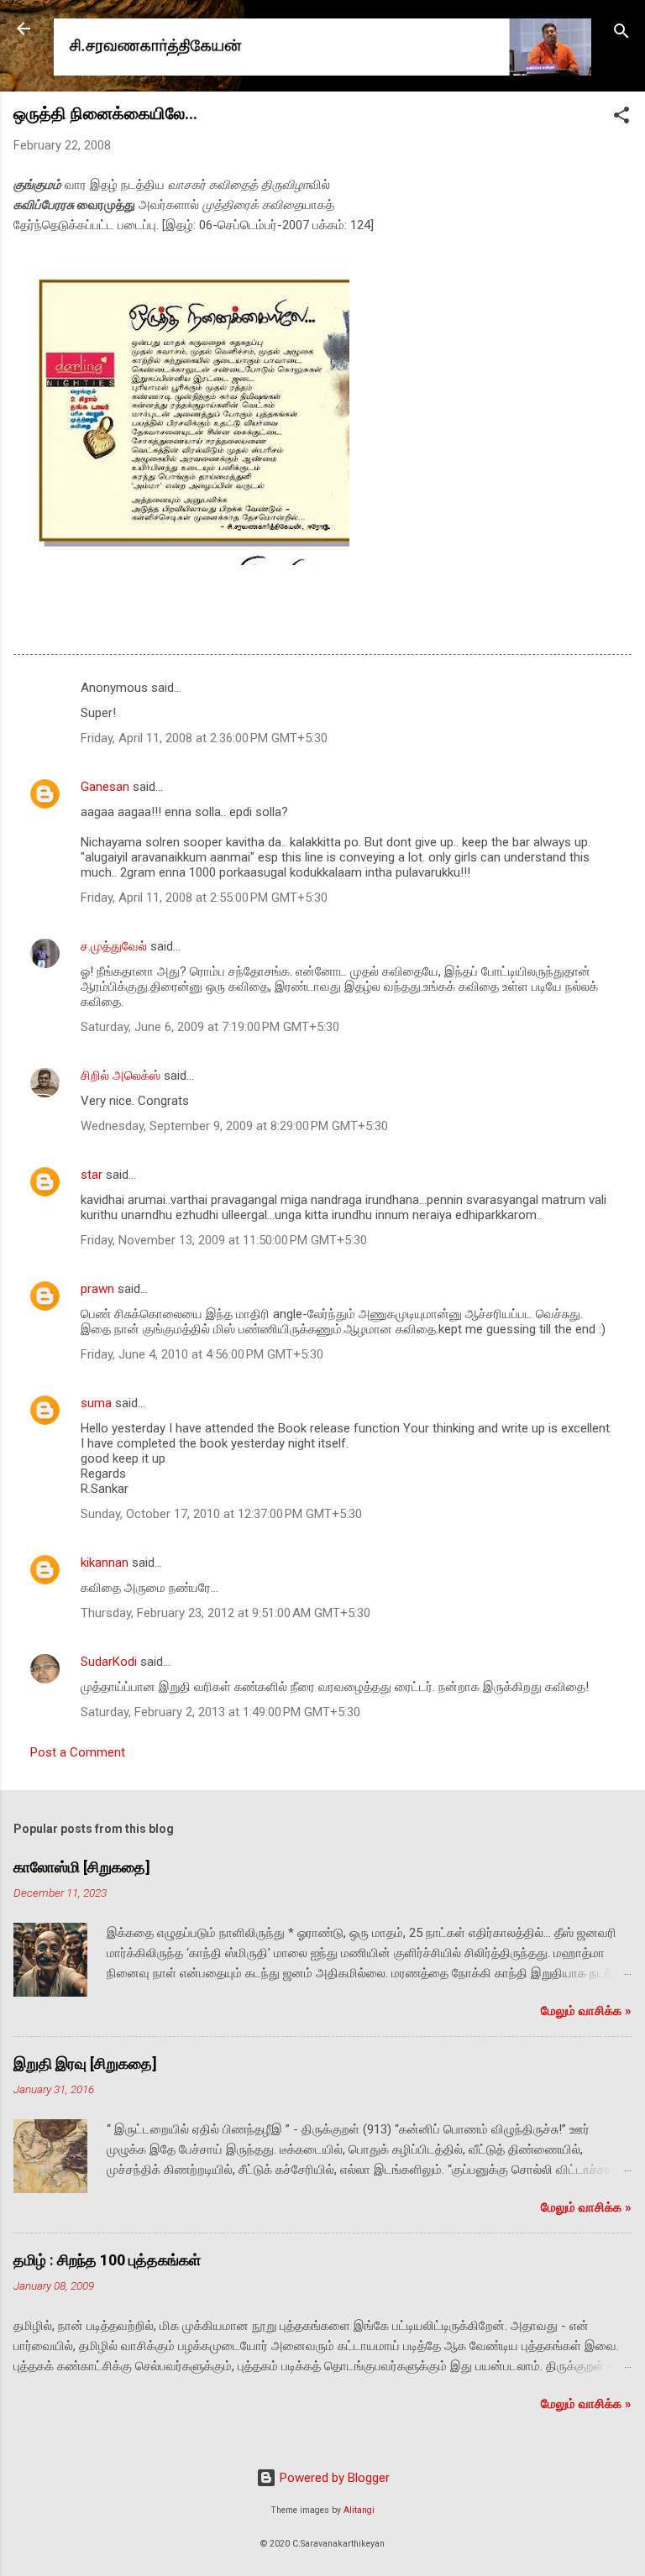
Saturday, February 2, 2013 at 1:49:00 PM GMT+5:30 (220, 1712)
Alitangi (359, 2510)
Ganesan (105, 787)
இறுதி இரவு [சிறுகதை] (85, 2063)
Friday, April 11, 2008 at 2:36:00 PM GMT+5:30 (204, 738)
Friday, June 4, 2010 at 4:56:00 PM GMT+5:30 (202, 1354)
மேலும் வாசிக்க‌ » (586, 2011)
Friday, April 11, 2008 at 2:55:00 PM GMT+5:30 (204, 898)
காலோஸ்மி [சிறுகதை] (82, 1867)
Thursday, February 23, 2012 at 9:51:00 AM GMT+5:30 (225, 1613)
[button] (621, 118)
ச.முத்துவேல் (114, 946)
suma (96, 1403)
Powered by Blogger (333, 2478)
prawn (97, 1289)
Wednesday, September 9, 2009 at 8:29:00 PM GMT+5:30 (234, 1126)
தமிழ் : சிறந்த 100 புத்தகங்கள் (107, 2260)
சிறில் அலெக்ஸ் (121, 1076)
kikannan (105, 1563)
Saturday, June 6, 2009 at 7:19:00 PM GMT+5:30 (210, 1027)
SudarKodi (109, 1662)
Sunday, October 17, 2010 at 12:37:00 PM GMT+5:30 (221, 1514)
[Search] (621, 34)
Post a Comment (78, 1752)
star (92, 1175)
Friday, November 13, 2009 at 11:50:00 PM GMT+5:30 (224, 1240)
